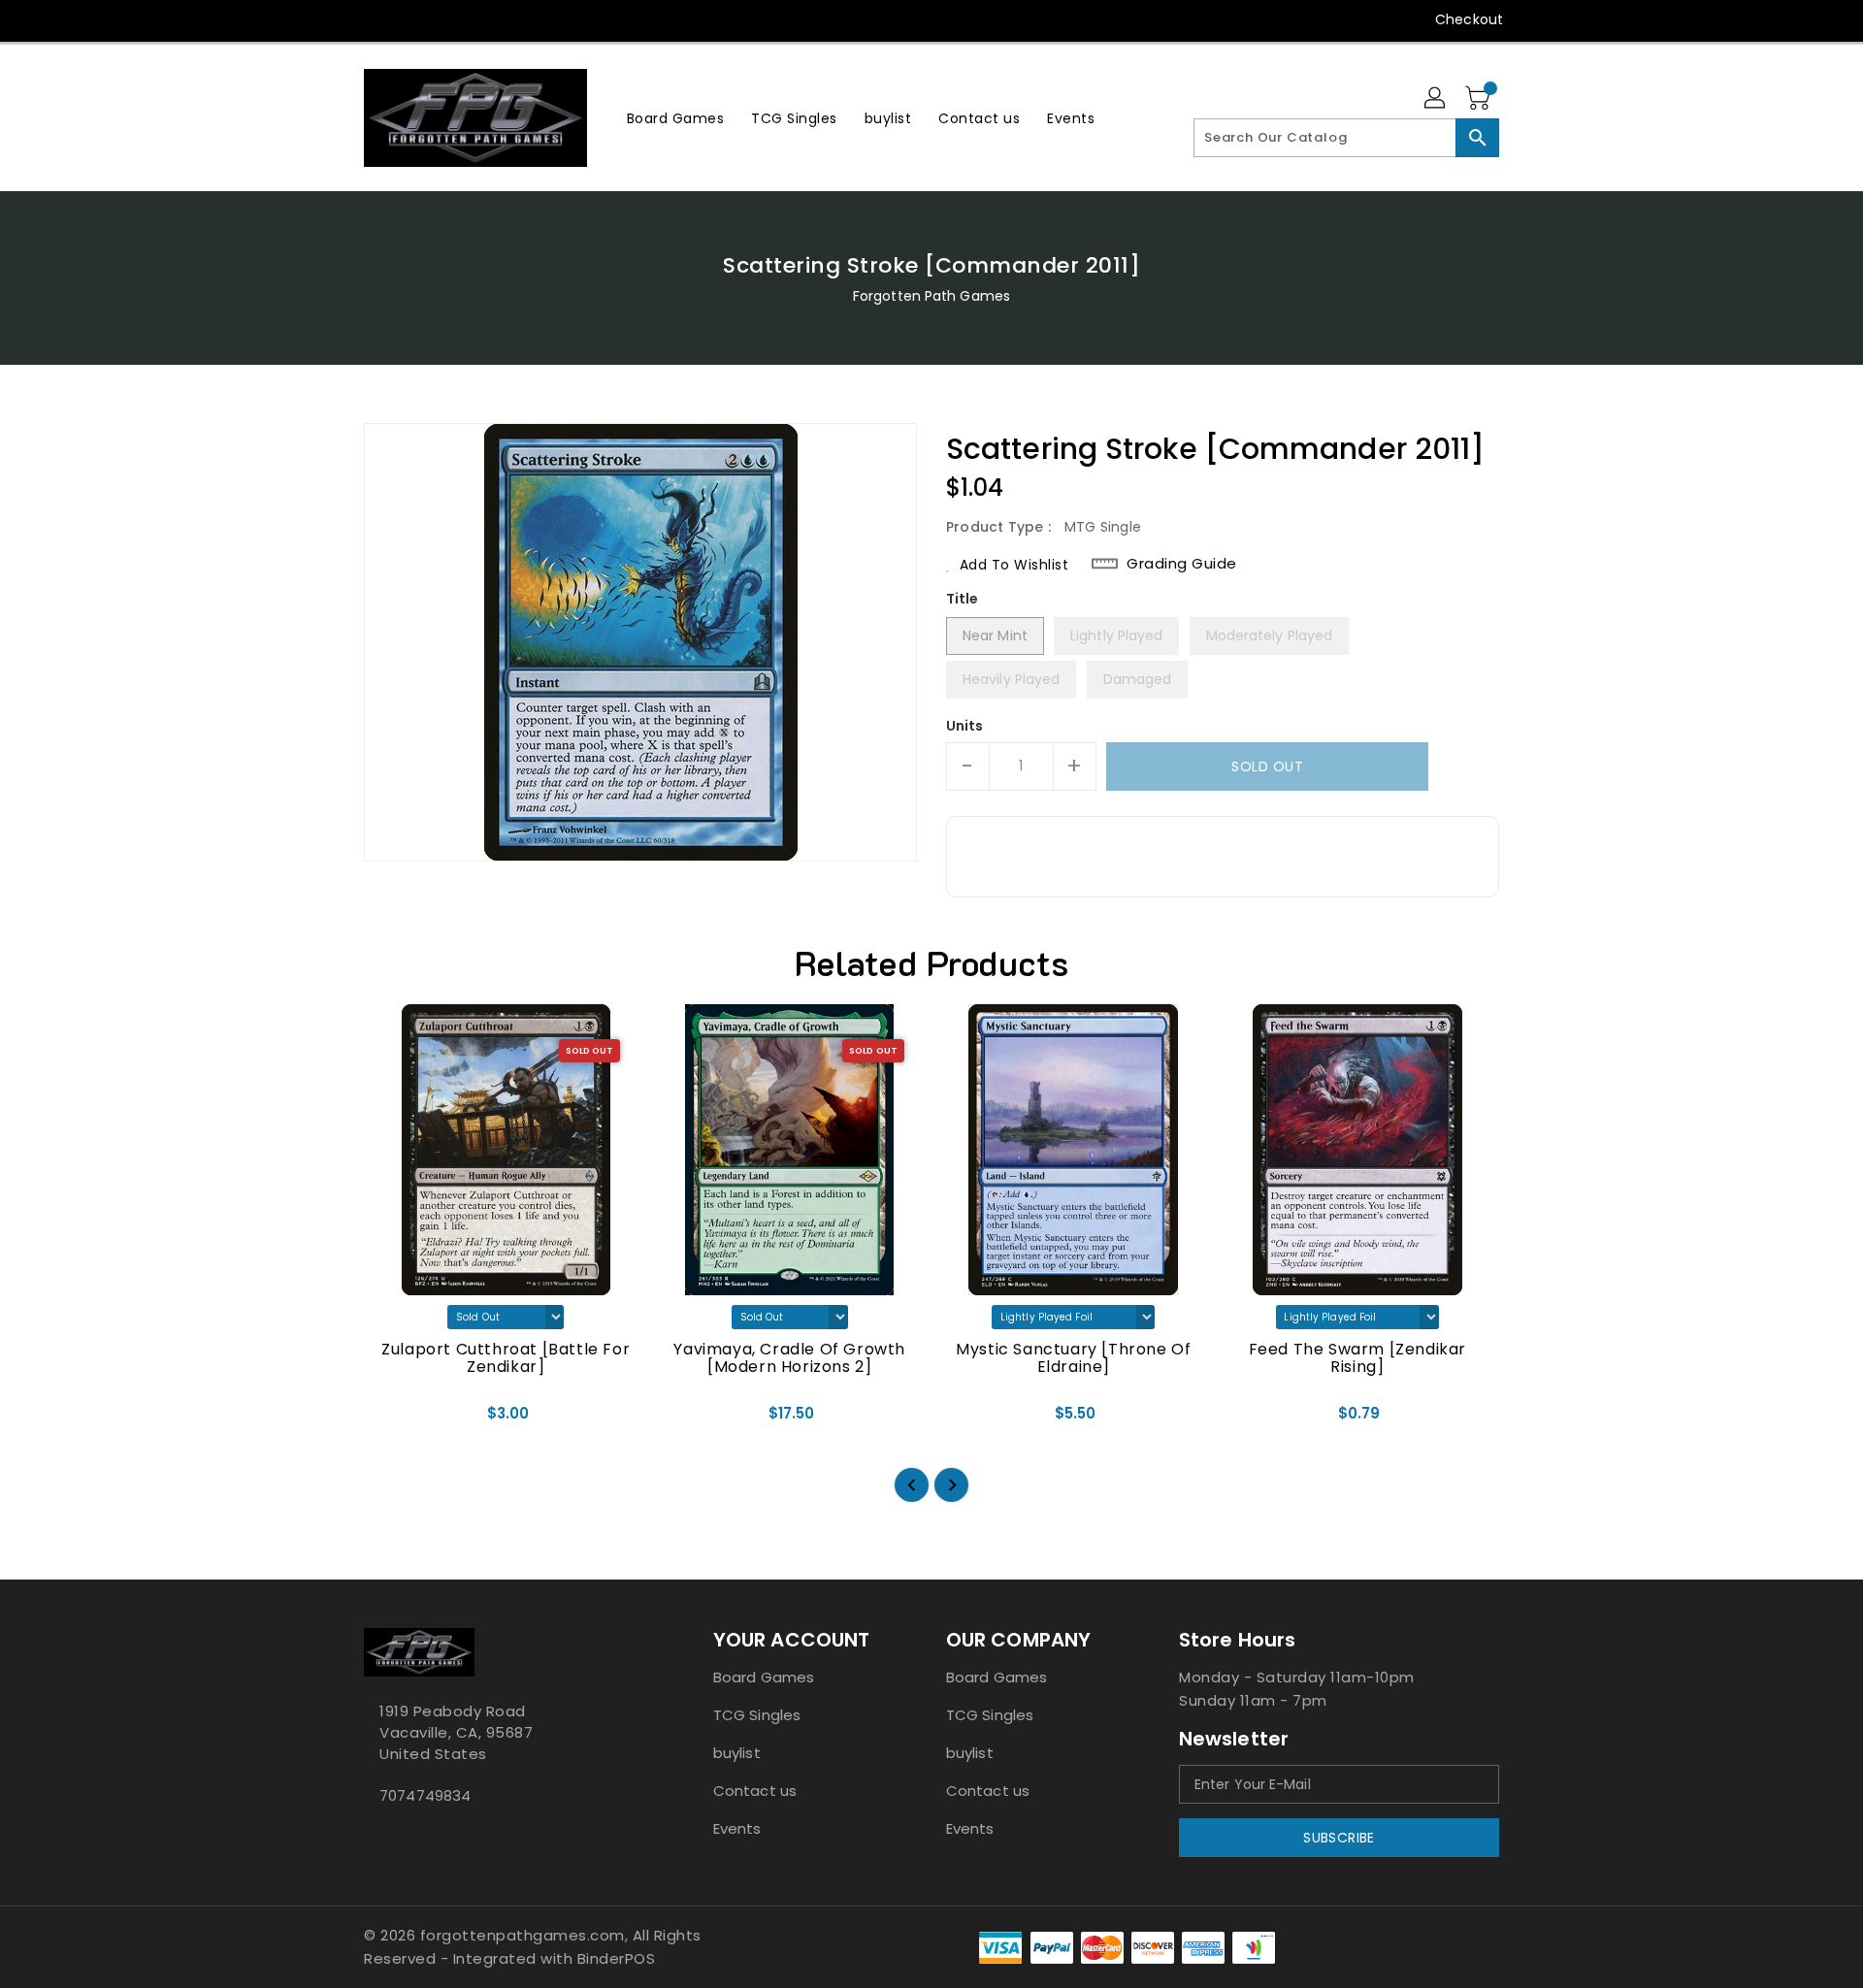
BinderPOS (617, 1958)
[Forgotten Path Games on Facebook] (337, 19)
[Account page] (1436, 99)
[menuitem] (676, 118)
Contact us (755, 1791)
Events (737, 1828)
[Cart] (1480, 99)
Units (965, 726)
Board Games (764, 1677)
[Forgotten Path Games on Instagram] (410, 19)
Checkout (1469, 19)
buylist (737, 1753)
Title (963, 599)
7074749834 (425, 1795)
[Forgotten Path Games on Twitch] (484, 19)
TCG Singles (757, 1715)
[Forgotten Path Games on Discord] (447, 19)
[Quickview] (395, 1419)
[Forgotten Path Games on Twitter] (374, 19)
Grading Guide (1182, 564)
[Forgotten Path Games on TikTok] (522, 19)
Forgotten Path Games (931, 296)
